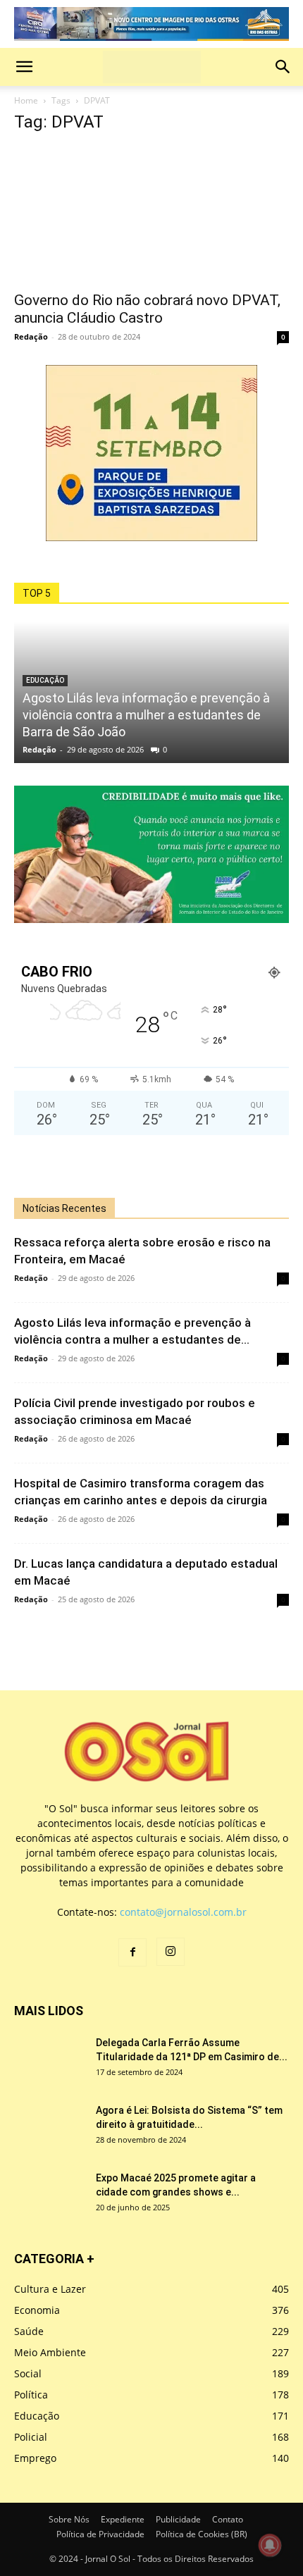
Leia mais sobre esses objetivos (87, 713)
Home (26, 937)
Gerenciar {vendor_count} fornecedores (105, 696)
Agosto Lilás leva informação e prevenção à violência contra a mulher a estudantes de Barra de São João (146, 1550)
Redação (31, 1172)
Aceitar (22, 741)
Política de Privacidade (68, 800)
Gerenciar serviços (57, 679)
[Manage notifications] (270, 2545)
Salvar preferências (229, 741)
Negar (67, 741)
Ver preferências (133, 741)
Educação (45, 1516)
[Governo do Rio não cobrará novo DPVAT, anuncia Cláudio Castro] (151, 1051)
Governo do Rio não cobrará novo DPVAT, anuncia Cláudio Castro (147, 1145)
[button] (151, 237)
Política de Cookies (58, 783)
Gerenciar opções (55, 662)
